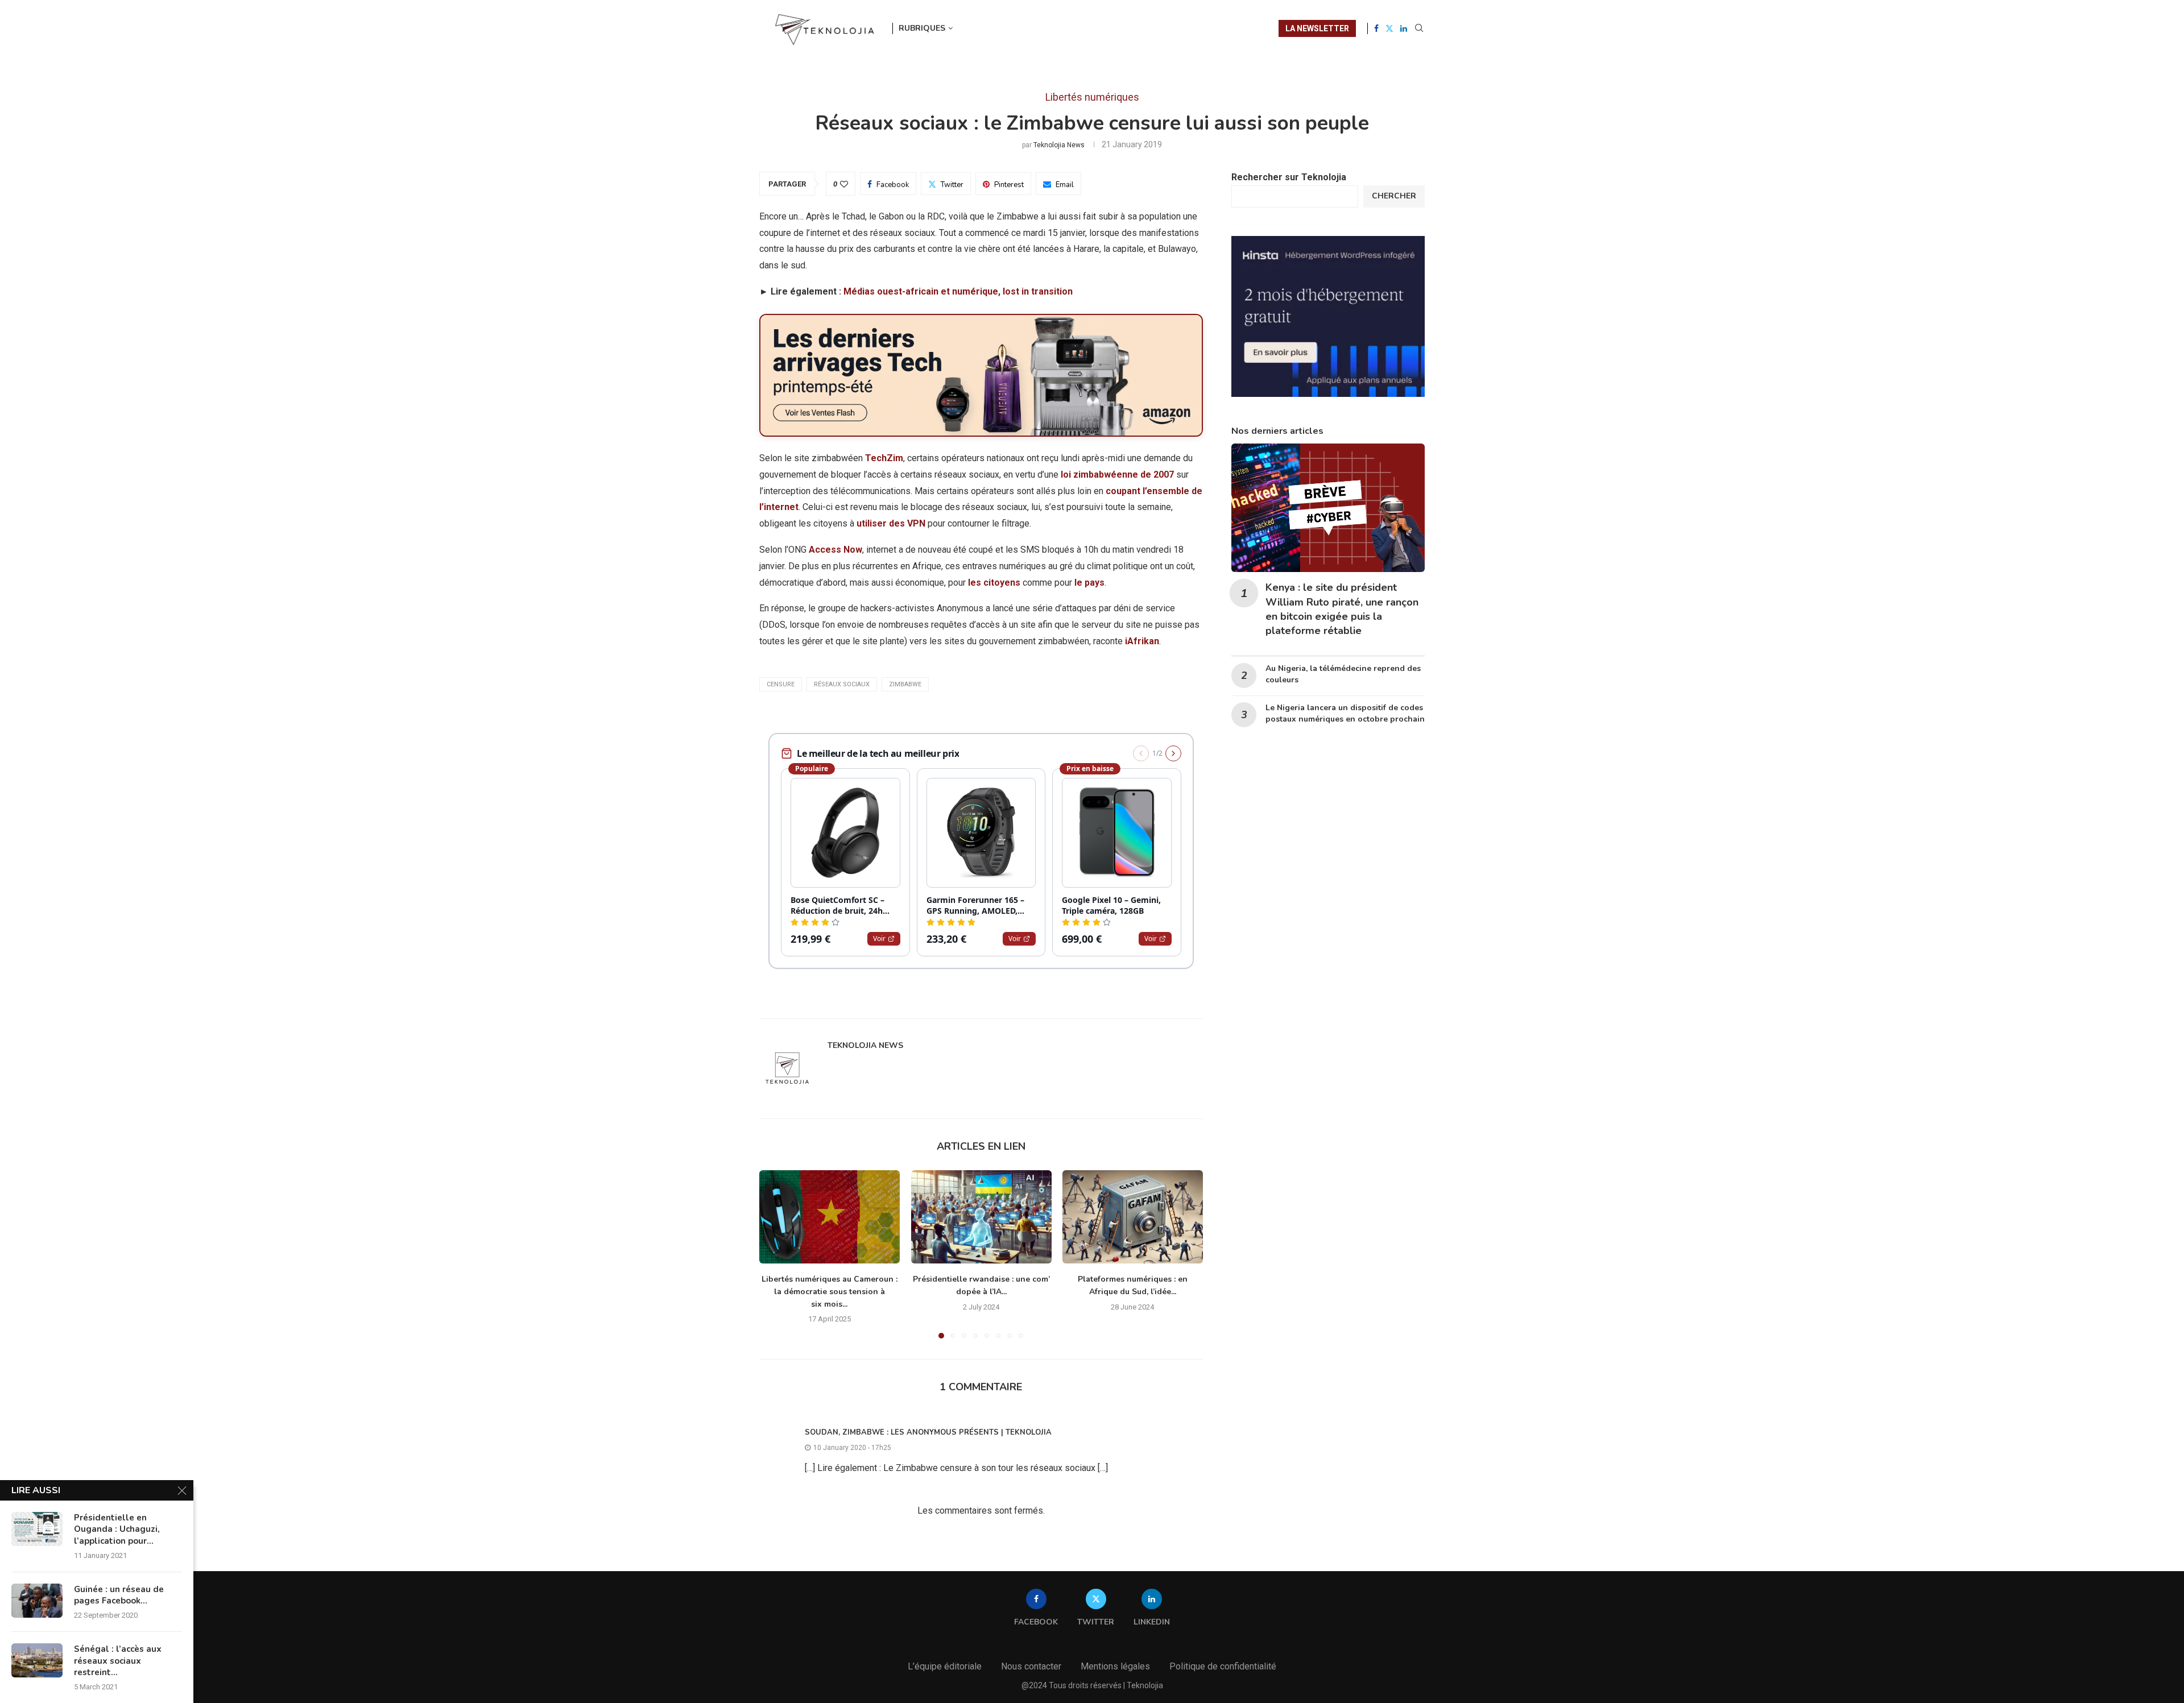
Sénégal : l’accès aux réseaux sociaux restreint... (118, 1661)
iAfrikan (1142, 641)
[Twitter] (1389, 28)
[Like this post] (844, 184)
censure (781, 684)
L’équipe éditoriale (945, 1666)
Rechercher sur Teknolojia (1289, 177)
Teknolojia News (1059, 145)
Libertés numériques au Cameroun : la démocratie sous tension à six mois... (830, 1292)
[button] (775, 1254)
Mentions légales (1115, 1666)
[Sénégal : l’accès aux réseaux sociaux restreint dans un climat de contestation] (37, 1660)
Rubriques (922, 28)
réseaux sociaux (842, 684)
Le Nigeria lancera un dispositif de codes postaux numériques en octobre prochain (1345, 713)
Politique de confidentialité (1223, 1666)
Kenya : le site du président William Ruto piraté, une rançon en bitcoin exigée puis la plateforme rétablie (1342, 609)
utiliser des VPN (891, 523)
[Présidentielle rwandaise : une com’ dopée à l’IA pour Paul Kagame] (981, 1217)
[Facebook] (1376, 28)
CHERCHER (1394, 196)
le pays (1089, 583)
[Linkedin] (1404, 28)
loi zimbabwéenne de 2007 (1117, 475)
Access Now (835, 550)
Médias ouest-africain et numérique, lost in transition (958, 291)
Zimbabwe (905, 684)
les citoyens (994, 583)
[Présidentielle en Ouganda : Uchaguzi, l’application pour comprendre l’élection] (37, 1529)
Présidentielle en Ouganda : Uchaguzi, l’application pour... (117, 1529)
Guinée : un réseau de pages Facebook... (119, 1595)
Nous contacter (1031, 1666)
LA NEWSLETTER (1317, 28)
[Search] (1419, 28)
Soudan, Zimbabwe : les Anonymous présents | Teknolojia (928, 1432)
